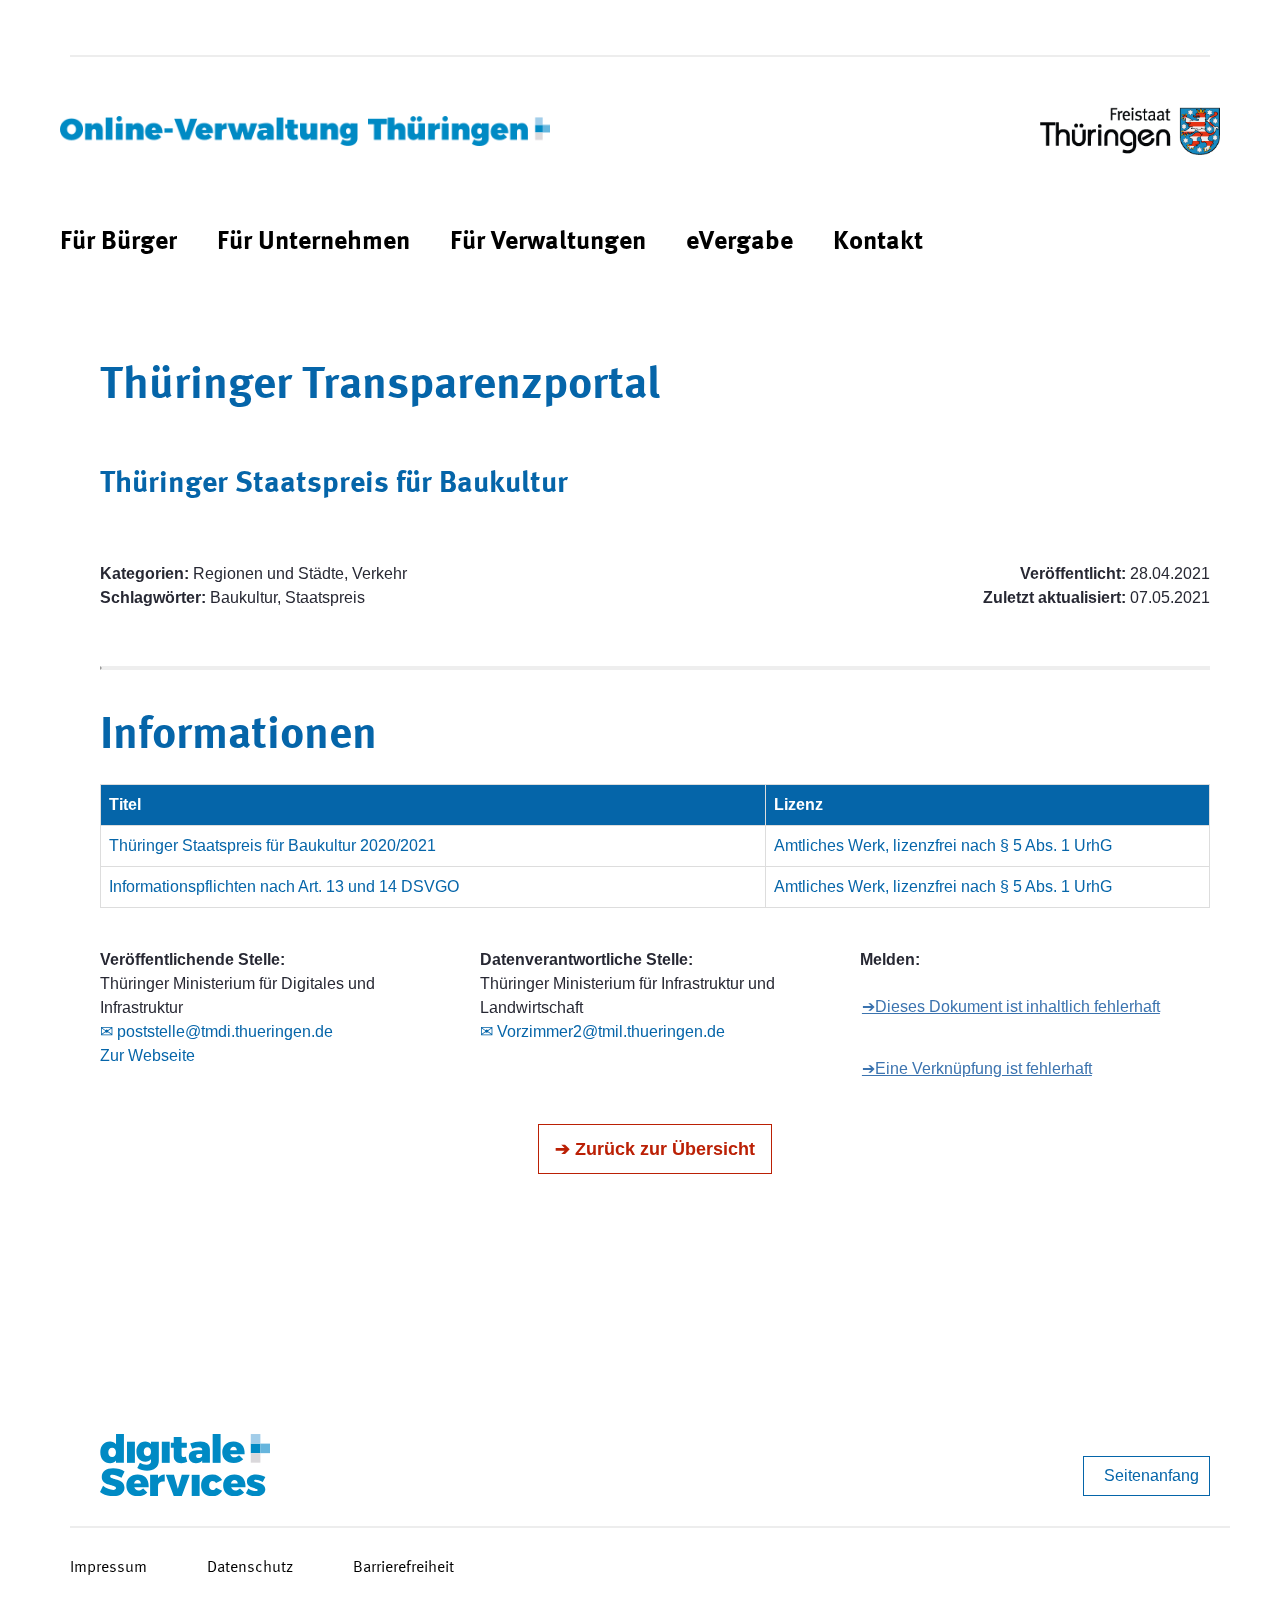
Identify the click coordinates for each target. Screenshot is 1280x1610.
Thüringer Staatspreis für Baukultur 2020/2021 (272, 845)
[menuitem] (118, 242)
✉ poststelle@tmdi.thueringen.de (216, 1031)
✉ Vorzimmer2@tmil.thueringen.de (602, 1031)
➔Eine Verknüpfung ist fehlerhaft (977, 1068)
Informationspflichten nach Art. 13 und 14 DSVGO (284, 886)
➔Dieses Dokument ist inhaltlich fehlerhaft (1011, 1006)
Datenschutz (250, 1568)
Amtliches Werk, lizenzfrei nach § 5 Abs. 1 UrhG (943, 845)
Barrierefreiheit (403, 1568)
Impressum (108, 1568)
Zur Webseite (147, 1055)
